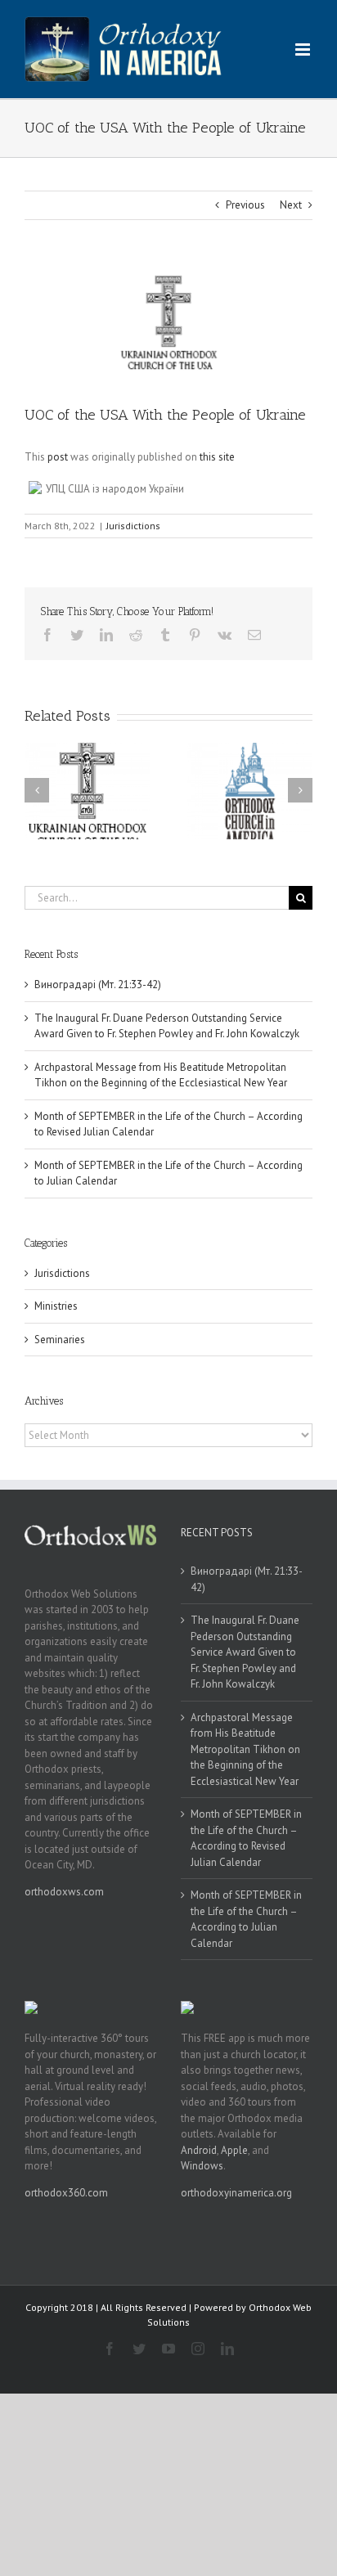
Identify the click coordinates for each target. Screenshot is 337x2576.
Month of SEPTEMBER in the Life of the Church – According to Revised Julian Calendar (246, 1838)
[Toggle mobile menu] (304, 49)
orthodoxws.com (64, 1892)
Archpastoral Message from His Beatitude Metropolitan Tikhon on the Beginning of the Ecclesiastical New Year (245, 1749)
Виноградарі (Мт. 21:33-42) (98, 985)
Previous (245, 205)
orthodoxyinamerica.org (236, 2193)
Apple (234, 2150)
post (58, 457)
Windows (202, 2166)
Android (199, 2150)
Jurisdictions (133, 526)
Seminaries (60, 1340)
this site (217, 457)
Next (291, 205)
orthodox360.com (66, 2193)
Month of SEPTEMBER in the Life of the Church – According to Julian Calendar (246, 1919)
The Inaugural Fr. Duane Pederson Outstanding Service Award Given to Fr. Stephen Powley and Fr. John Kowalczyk (245, 1652)
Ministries (56, 1306)
